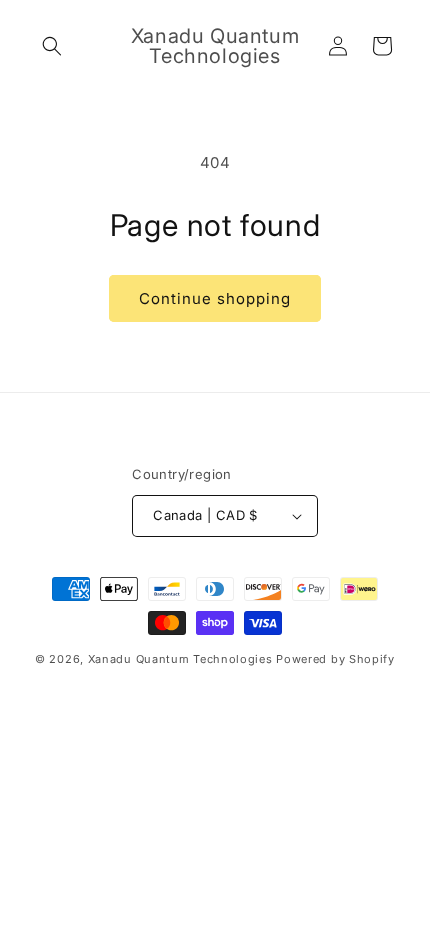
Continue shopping (215, 298)
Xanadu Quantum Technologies (180, 659)
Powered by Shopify (335, 659)
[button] (52, 46)
